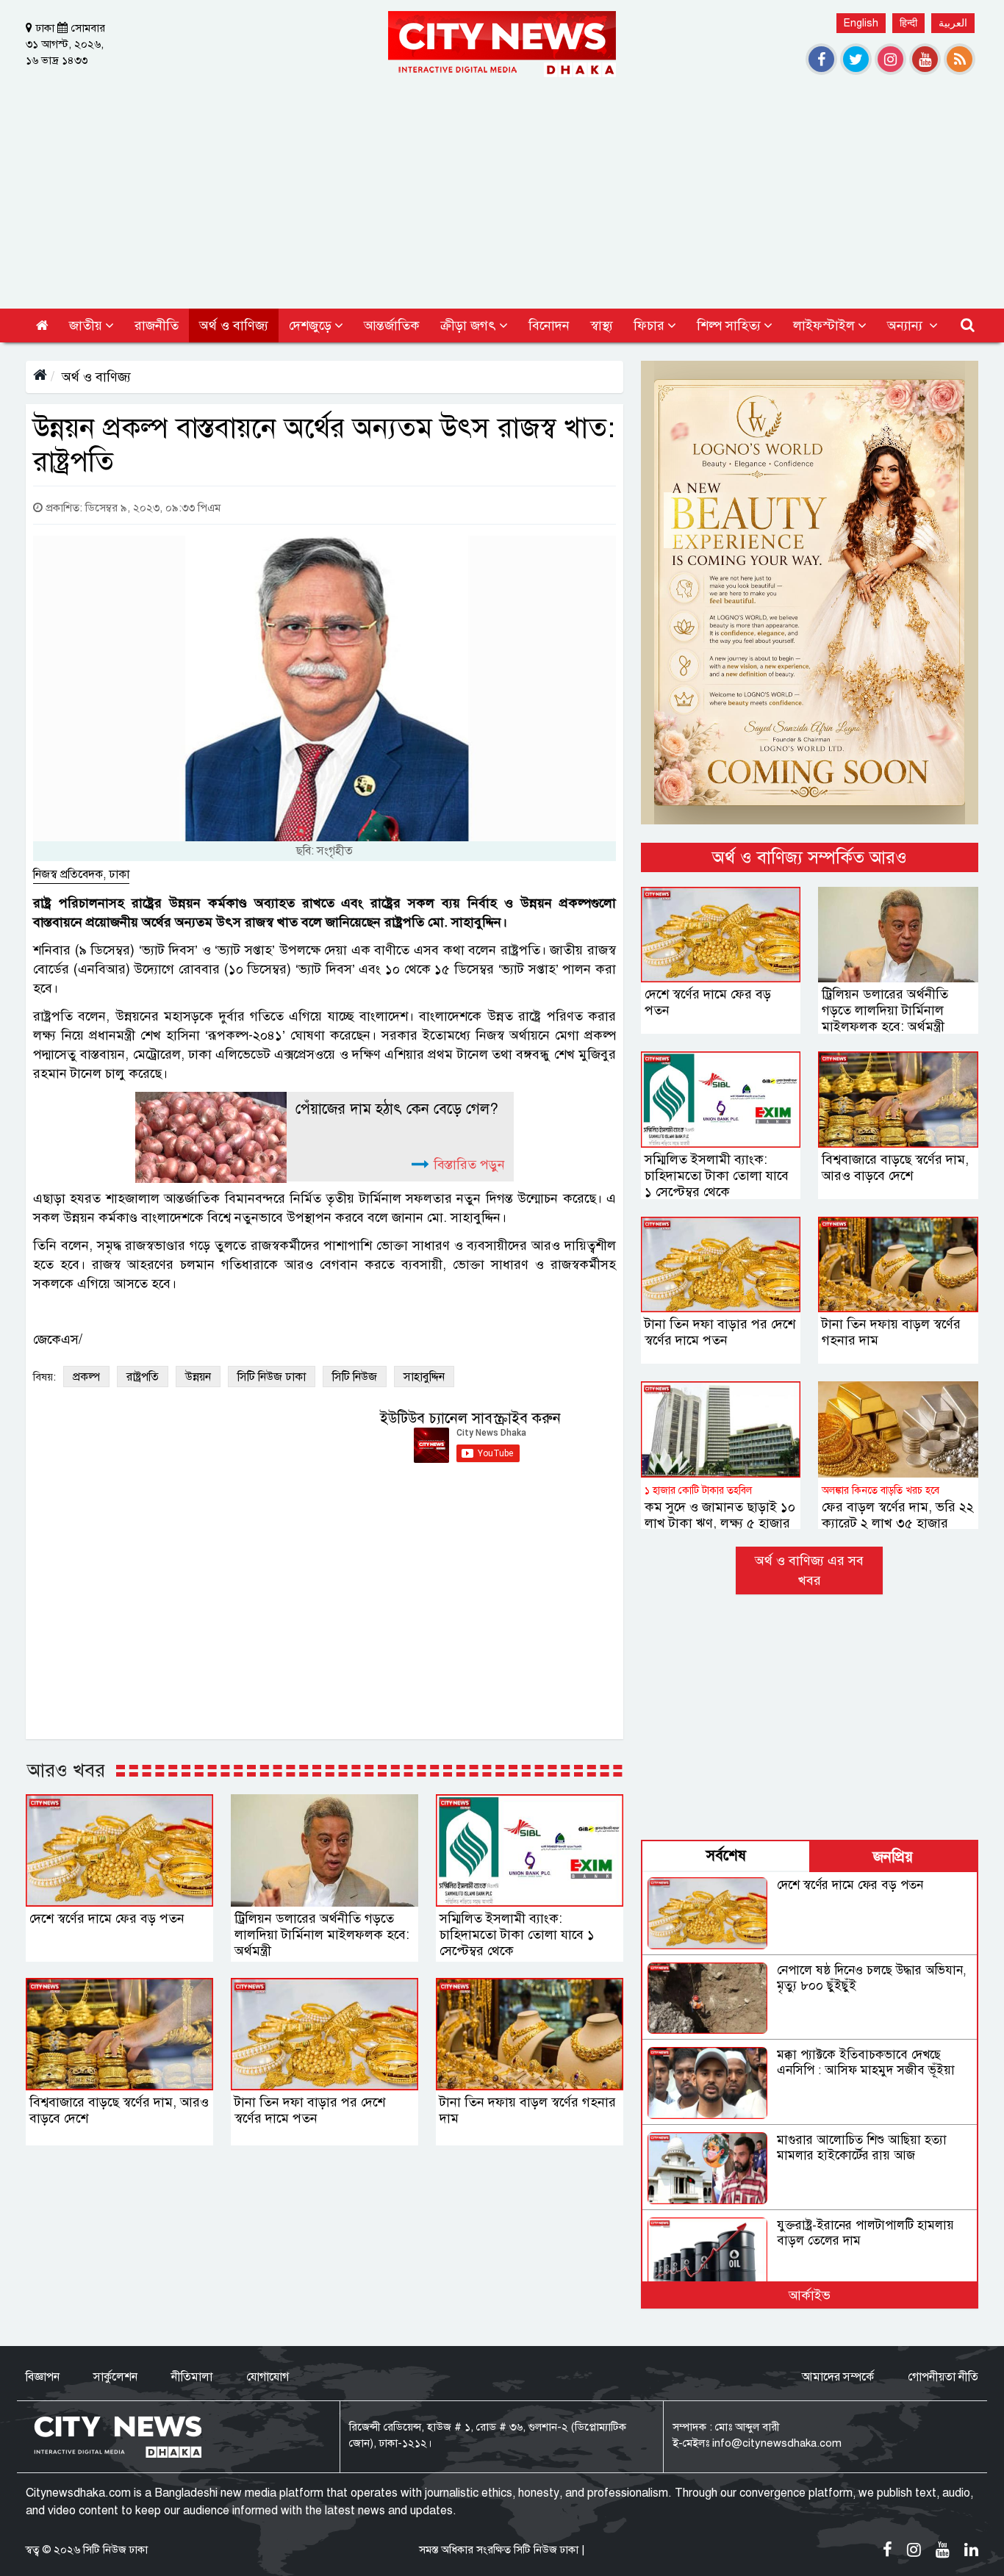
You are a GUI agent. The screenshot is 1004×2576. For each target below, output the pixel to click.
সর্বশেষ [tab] (726, 1856)
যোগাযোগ (268, 2377)
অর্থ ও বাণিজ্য (96, 377)
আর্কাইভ (810, 2295)
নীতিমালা (192, 2377)
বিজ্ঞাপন (43, 2377)
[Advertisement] (502, 187)
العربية (953, 23)
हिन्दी (908, 23)
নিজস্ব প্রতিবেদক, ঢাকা (81, 874)
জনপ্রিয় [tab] (893, 1857)
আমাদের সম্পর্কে (838, 2377)
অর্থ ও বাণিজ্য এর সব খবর (809, 1571)
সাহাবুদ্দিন (424, 1377)
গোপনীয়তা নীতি (943, 2377)
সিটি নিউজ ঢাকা (272, 1377)
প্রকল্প (86, 1377)
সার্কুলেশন (115, 2377)
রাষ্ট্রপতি (143, 1377)
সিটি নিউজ (355, 1377)
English (861, 23)
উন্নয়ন (198, 1377)
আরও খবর (66, 1770)
